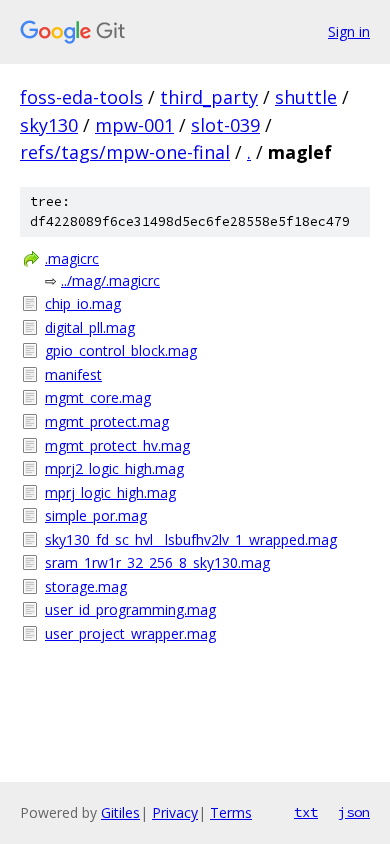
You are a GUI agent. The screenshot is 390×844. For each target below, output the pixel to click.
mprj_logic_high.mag (110, 492)
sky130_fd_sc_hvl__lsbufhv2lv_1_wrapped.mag (191, 539)
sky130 (49, 125)
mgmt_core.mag (98, 397)
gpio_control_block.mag (121, 350)
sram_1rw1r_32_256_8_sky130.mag (157, 562)
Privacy (175, 812)
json (354, 812)
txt (306, 812)
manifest (73, 374)
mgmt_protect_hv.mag (117, 445)
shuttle (306, 97)
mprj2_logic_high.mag (114, 468)
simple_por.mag (96, 515)
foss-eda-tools (81, 97)
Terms (231, 812)
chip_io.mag (83, 303)
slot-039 (225, 125)
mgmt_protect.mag (107, 421)
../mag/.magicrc (110, 280)
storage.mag (86, 586)
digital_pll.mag (90, 327)
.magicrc (72, 258)
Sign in (349, 31)
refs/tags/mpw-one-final (125, 152)
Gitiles (120, 812)
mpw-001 (134, 125)
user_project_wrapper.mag (130, 633)
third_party (209, 97)
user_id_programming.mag (130, 609)
